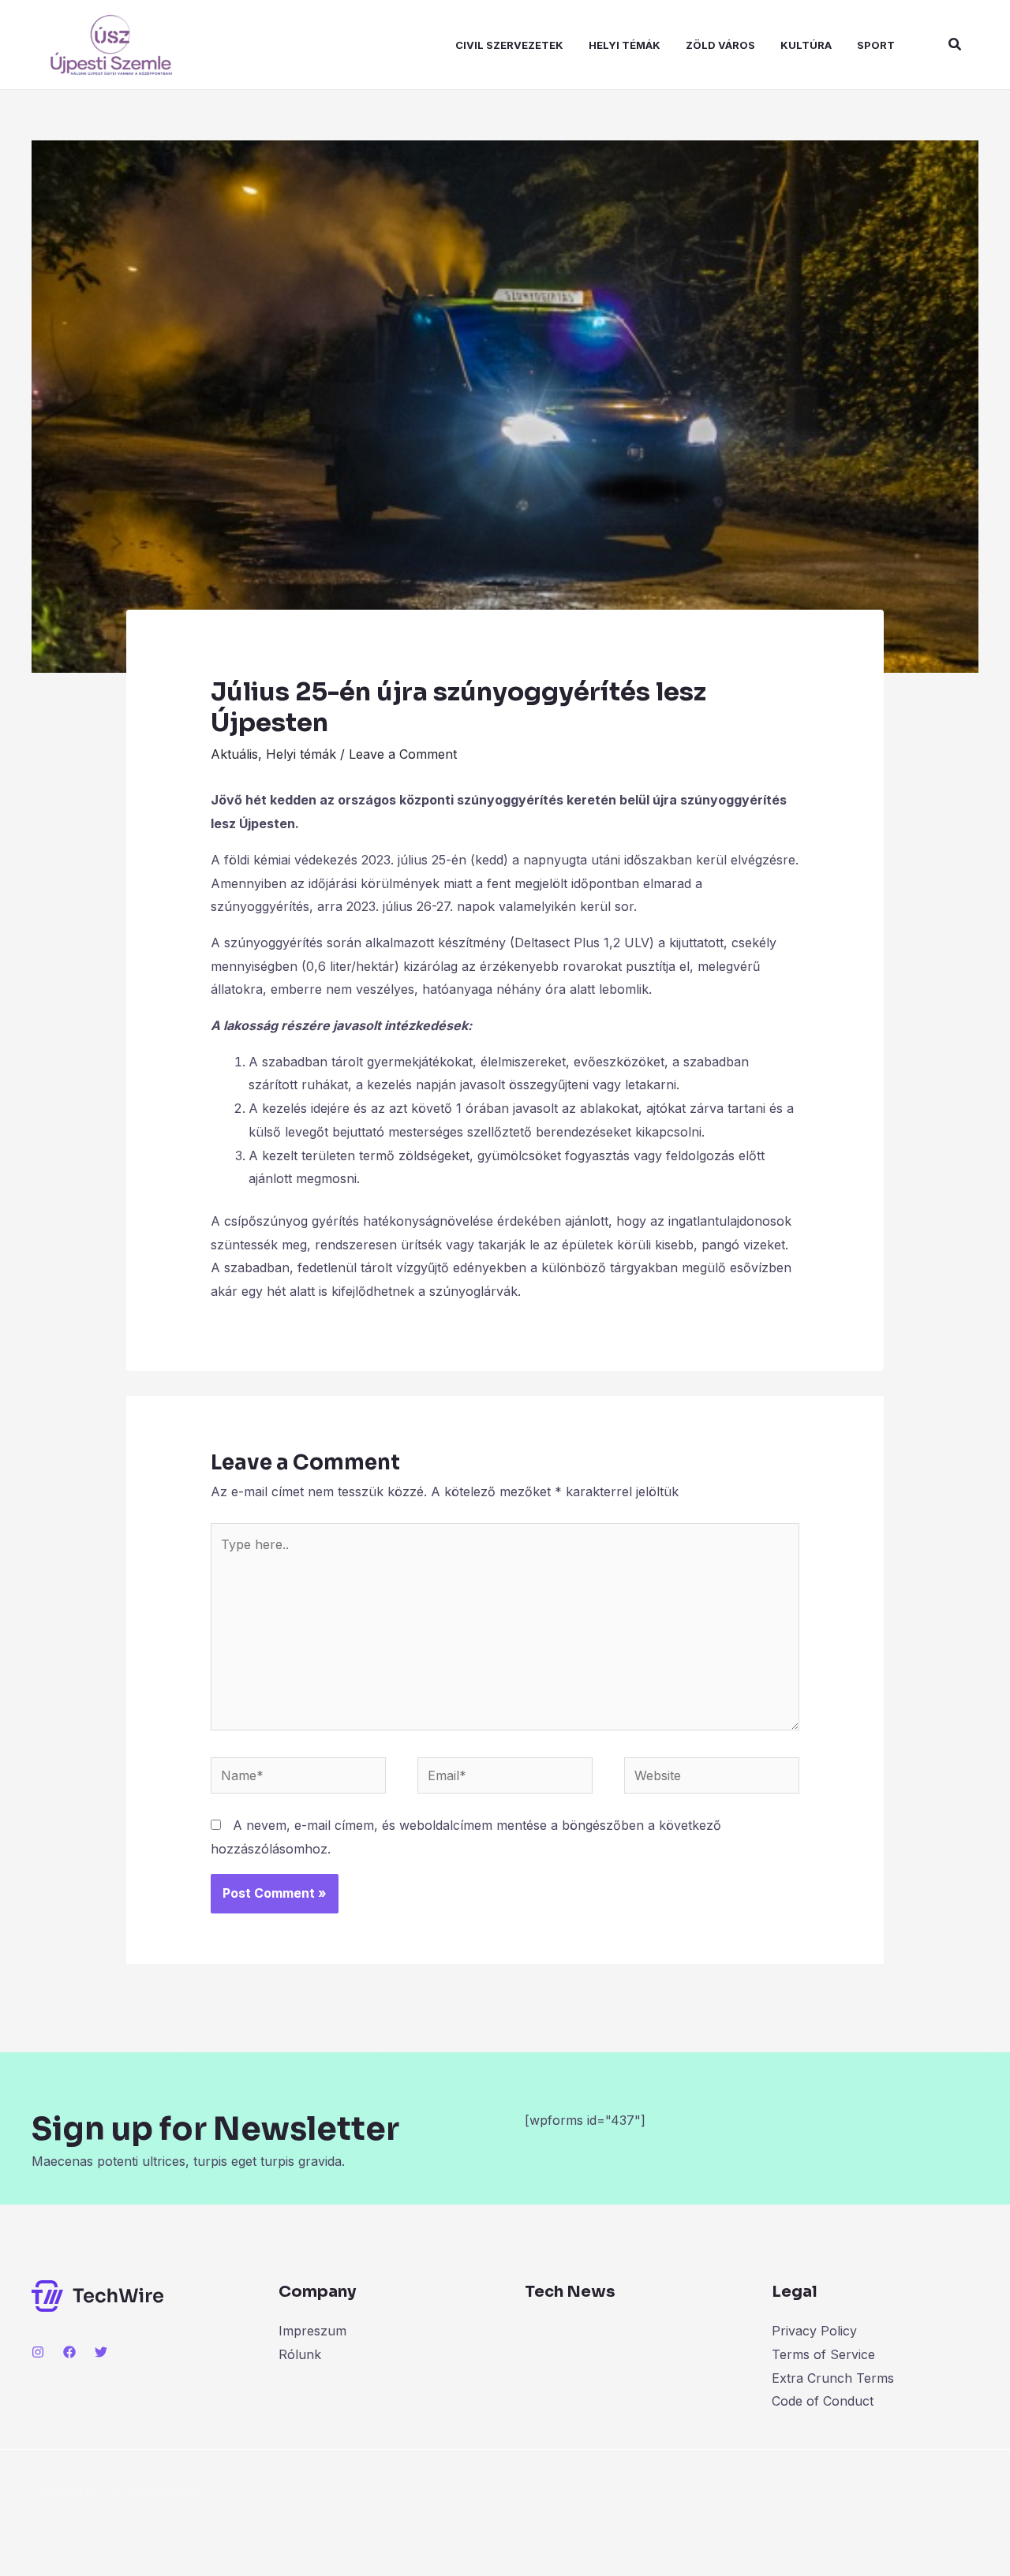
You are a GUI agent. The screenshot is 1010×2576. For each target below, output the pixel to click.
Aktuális (234, 754)
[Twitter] (101, 2352)
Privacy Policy (814, 2331)
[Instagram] (38, 2352)
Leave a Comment (403, 754)
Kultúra (806, 45)
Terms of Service (823, 2354)
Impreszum (312, 2331)
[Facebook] (69, 2352)
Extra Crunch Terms (833, 2378)
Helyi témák (625, 45)
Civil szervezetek (509, 45)
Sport (876, 45)
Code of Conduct (823, 2401)
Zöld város (720, 45)
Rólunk (300, 2354)
